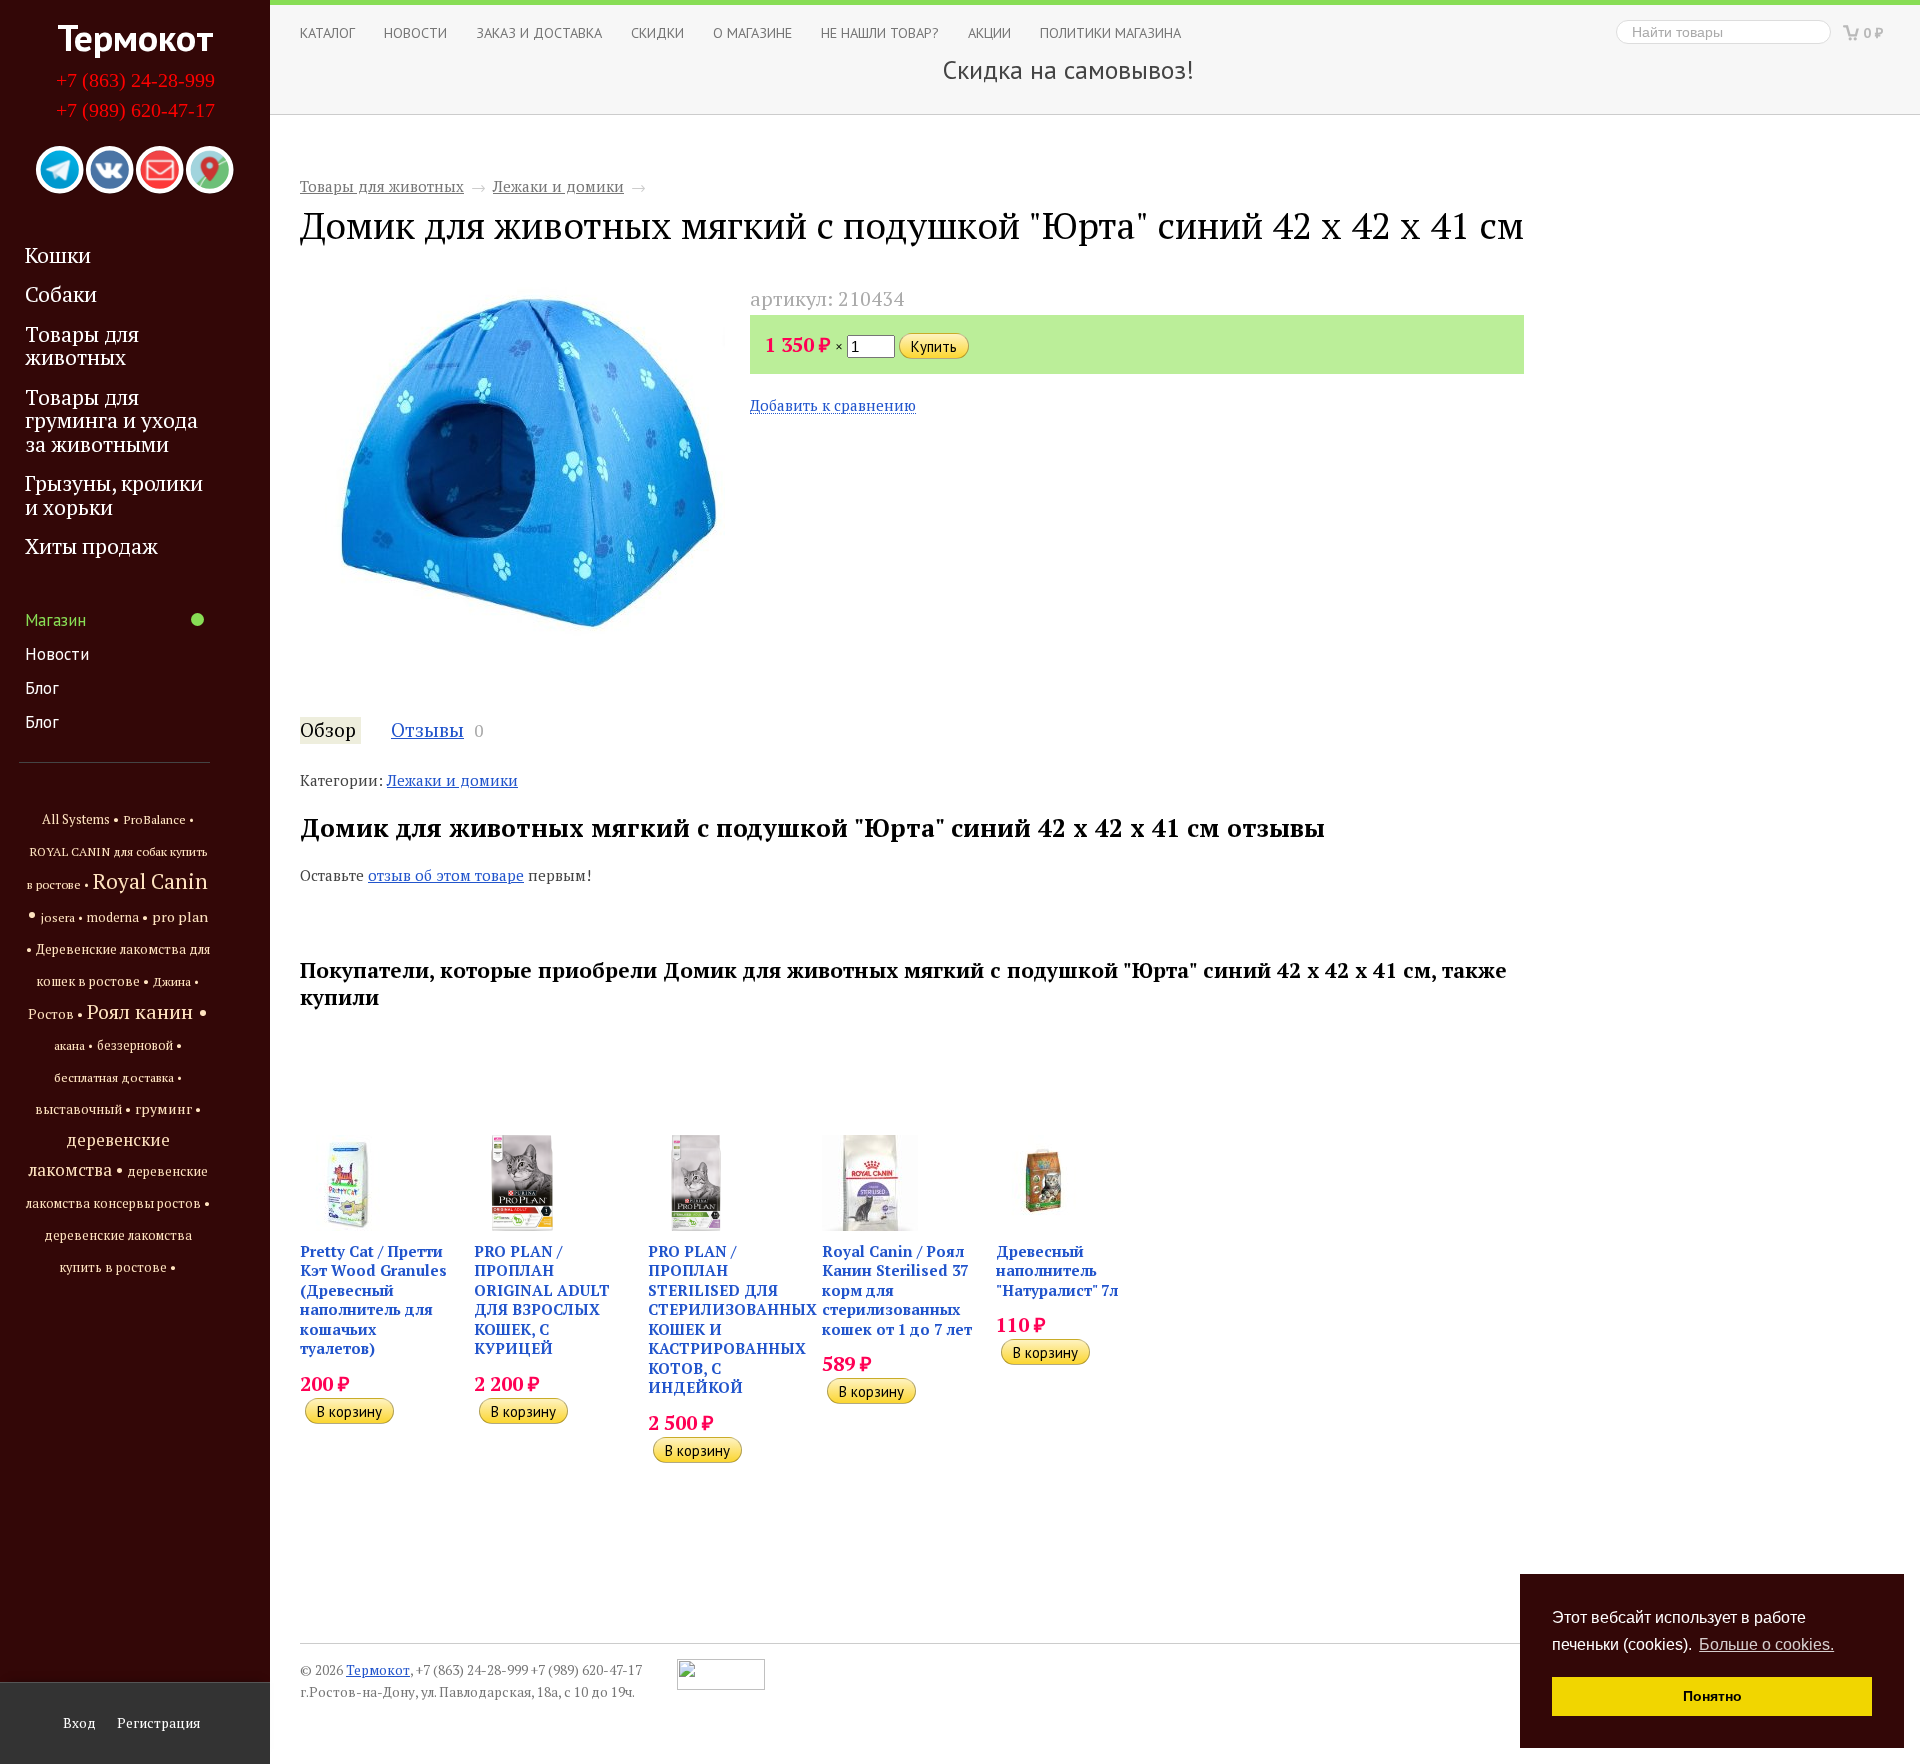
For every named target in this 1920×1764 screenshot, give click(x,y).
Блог (42, 688)
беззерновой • (139, 1045)
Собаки (61, 294)
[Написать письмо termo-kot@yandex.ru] (160, 171)
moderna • (117, 917)
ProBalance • (158, 819)
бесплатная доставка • (118, 1077)
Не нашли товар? (880, 32)
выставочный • (83, 1109)
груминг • (168, 1109)
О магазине (752, 32)
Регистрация (158, 1723)
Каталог (327, 32)
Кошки (58, 255)
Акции (989, 32)
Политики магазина (1110, 32)
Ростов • (55, 1014)
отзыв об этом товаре (446, 875)
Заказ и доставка (539, 32)
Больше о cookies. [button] (1766, 1644)
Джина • (176, 981)
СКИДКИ (657, 32)
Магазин (55, 620)
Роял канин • (147, 1011)
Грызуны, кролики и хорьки (114, 494)
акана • (73, 1045)
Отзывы (427, 730)
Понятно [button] (1712, 1696)
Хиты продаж (91, 546)
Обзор (328, 730)
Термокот (135, 37)
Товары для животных (82, 345)
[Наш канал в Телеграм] (60, 171)
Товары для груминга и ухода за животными (111, 420)
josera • (62, 917)
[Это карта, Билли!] (210, 171)
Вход (79, 1723)
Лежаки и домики (558, 186)
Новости (57, 654)
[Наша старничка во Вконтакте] (110, 171)
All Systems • (80, 819)
